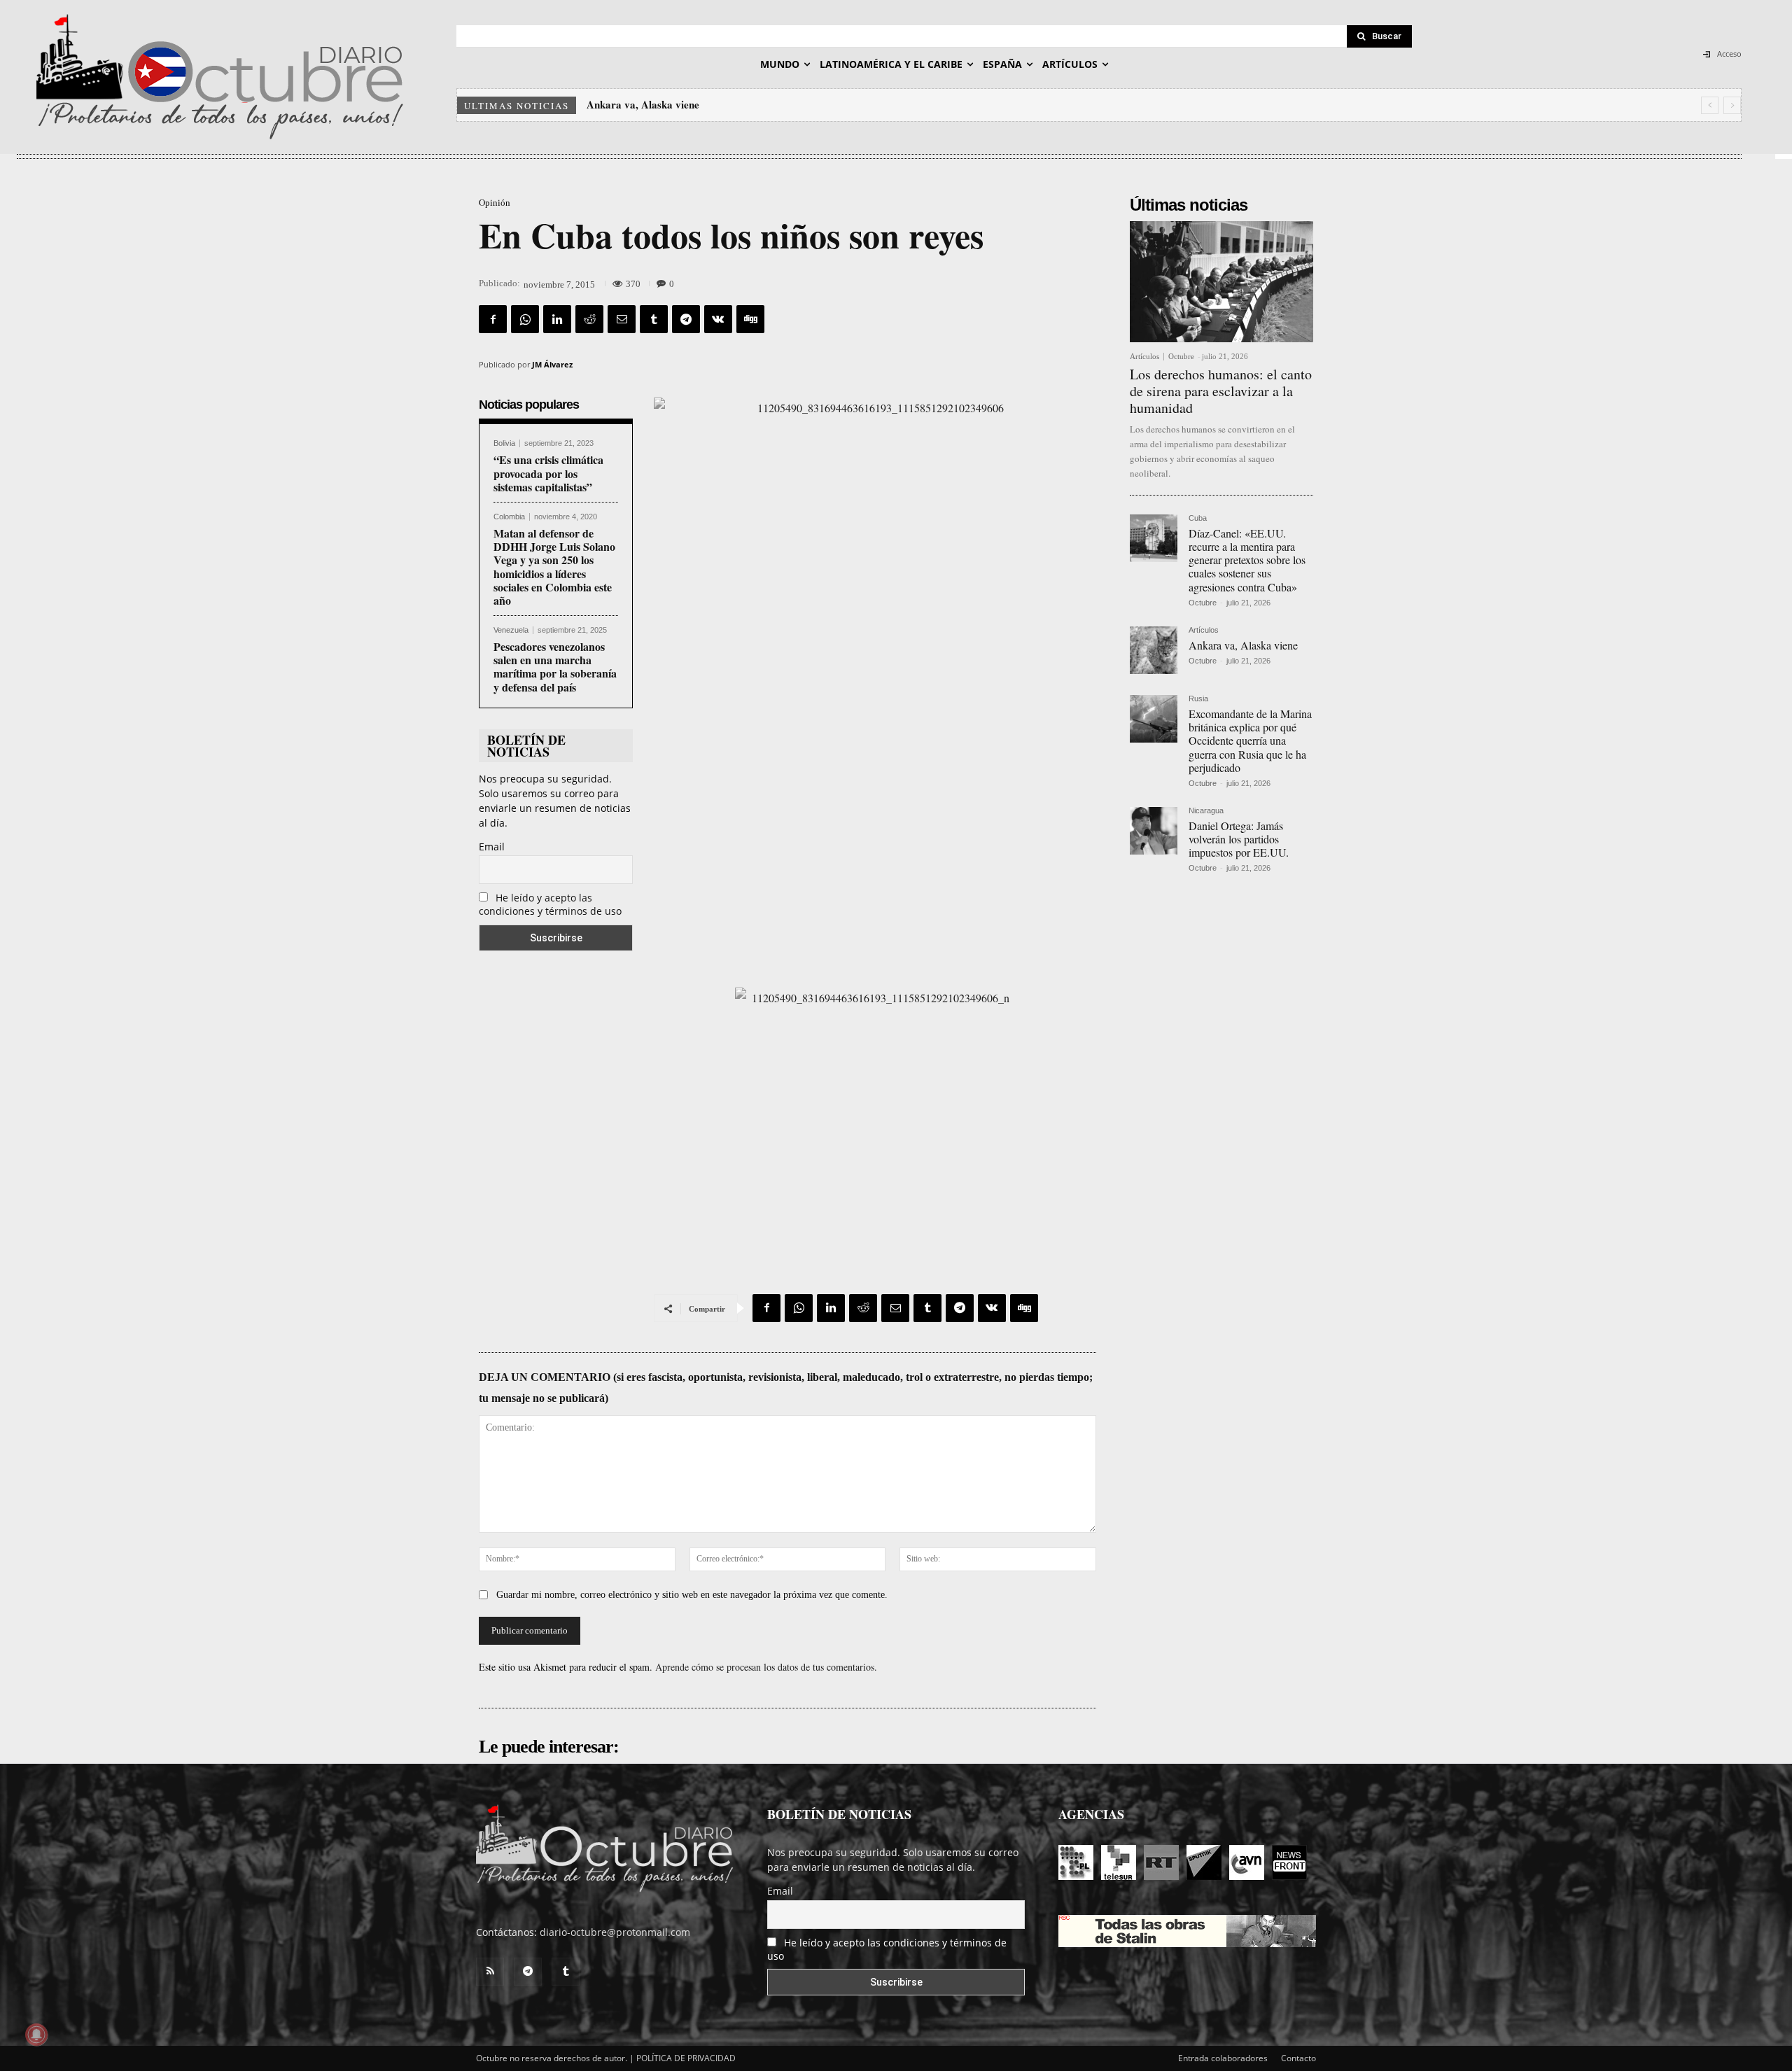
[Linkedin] (557, 319)
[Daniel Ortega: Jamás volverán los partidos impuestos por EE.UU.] (1154, 831)
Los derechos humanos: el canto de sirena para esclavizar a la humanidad (1221, 391)
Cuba (1198, 518)
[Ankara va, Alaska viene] (1154, 650)
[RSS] (490, 1972)
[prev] (1710, 105)
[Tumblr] (654, 319)
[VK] (718, 319)
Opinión (495, 203)
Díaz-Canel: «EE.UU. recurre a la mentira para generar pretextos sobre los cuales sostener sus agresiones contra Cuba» (1247, 560)
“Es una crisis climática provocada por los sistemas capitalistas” (548, 473)
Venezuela (511, 630)
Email (492, 847)
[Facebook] (493, 319)
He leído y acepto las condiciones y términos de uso (550, 904)
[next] (1732, 105)
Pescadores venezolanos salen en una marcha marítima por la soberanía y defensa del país (555, 667)
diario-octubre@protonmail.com (615, 1932)
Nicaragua (1206, 811)
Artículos (1144, 357)
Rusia (1198, 699)
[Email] (622, 319)
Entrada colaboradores (1223, 2058)
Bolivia (504, 443)
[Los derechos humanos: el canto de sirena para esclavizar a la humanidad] (1221, 282)
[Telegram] (686, 319)
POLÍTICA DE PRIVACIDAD (686, 2058)
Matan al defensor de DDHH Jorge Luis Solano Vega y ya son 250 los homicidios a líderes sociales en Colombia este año (554, 567)
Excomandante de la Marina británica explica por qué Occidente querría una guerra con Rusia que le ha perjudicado (854, 104)
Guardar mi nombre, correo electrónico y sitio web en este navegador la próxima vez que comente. (692, 1595)
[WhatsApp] (525, 319)
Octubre (1181, 356)
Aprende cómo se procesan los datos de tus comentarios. (766, 1667)
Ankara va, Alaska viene (1243, 645)
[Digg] (750, 319)
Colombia (509, 517)
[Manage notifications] (36, 2035)
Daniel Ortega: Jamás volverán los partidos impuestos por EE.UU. (1239, 839)
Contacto (1298, 2058)
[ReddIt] (589, 319)
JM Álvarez (552, 364)
